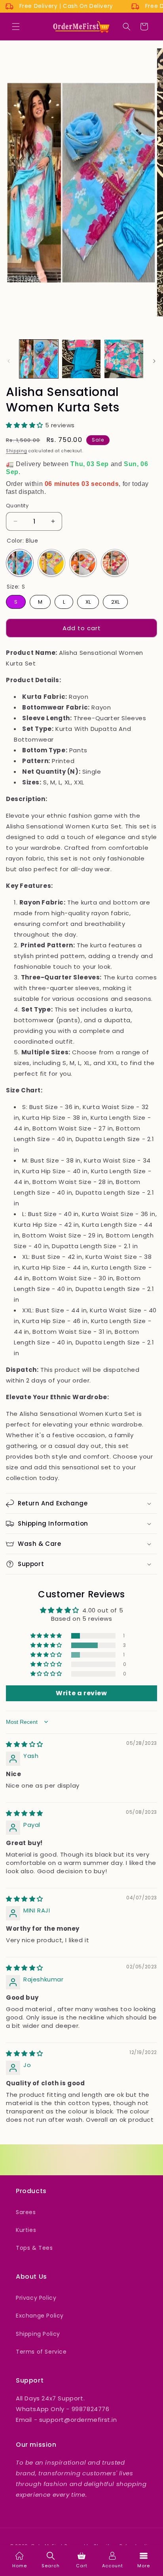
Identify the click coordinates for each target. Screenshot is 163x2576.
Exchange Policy (40, 2316)
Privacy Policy (36, 2298)
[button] (16, 27)
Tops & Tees (34, 2248)
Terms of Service (41, 2352)
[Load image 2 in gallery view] (81, 359)
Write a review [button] (81, 1693)
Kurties (26, 2230)
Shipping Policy (38, 2334)
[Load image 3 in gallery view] (124, 359)
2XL (115, 600)
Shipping (17, 451)
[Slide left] (9, 361)
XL (88, 600)
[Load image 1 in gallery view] (39, 359)
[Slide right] (154, 361)
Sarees (26, 2212)
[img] (25, 1744)
